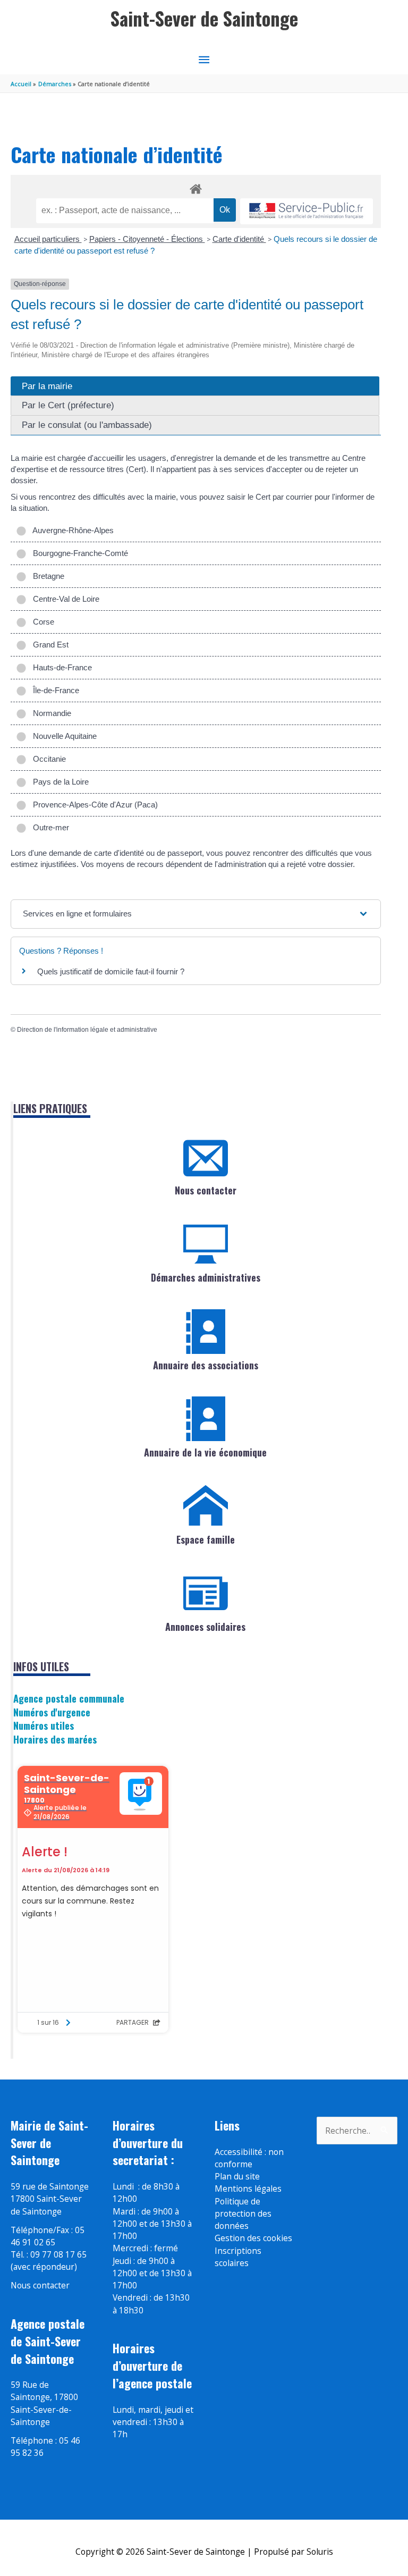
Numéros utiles (44, 1725)
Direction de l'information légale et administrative (87, 1030)
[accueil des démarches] (196, 187)
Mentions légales (248, 2188)
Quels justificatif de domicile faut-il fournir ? (111, 971)
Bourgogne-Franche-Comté (78, 553)
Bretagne (46, 576)
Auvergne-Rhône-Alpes (71, 530)
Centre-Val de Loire (64, 599)
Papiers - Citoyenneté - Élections (147, 239)
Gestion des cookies (253, 2238)
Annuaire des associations (206, 1365)
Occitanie (47, 759)
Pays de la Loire (59, 782)
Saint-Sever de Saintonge (204, 18)
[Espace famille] (206, 1506)
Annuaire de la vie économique (205, 1452)
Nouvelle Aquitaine (63, 736)
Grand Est (49, 645)
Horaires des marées (55, 1739)
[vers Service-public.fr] (307, 211)
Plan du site (237, 2176)
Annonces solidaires (205, 1627)
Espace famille (206, 1539)
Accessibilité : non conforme (249, 2158)
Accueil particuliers (48, 239)
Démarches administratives (206, 1277)
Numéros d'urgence (52, 1712)
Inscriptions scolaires (238, 2257)
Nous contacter (206, 1190)
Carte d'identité (239, 239)
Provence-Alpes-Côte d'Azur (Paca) (93, 805)
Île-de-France (54, 690)
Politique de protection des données (243, 2214)
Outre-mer (49, 827)
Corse (41, 622)
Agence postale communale (69, 1698)
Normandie (50, 713)
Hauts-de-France (60, 667)
